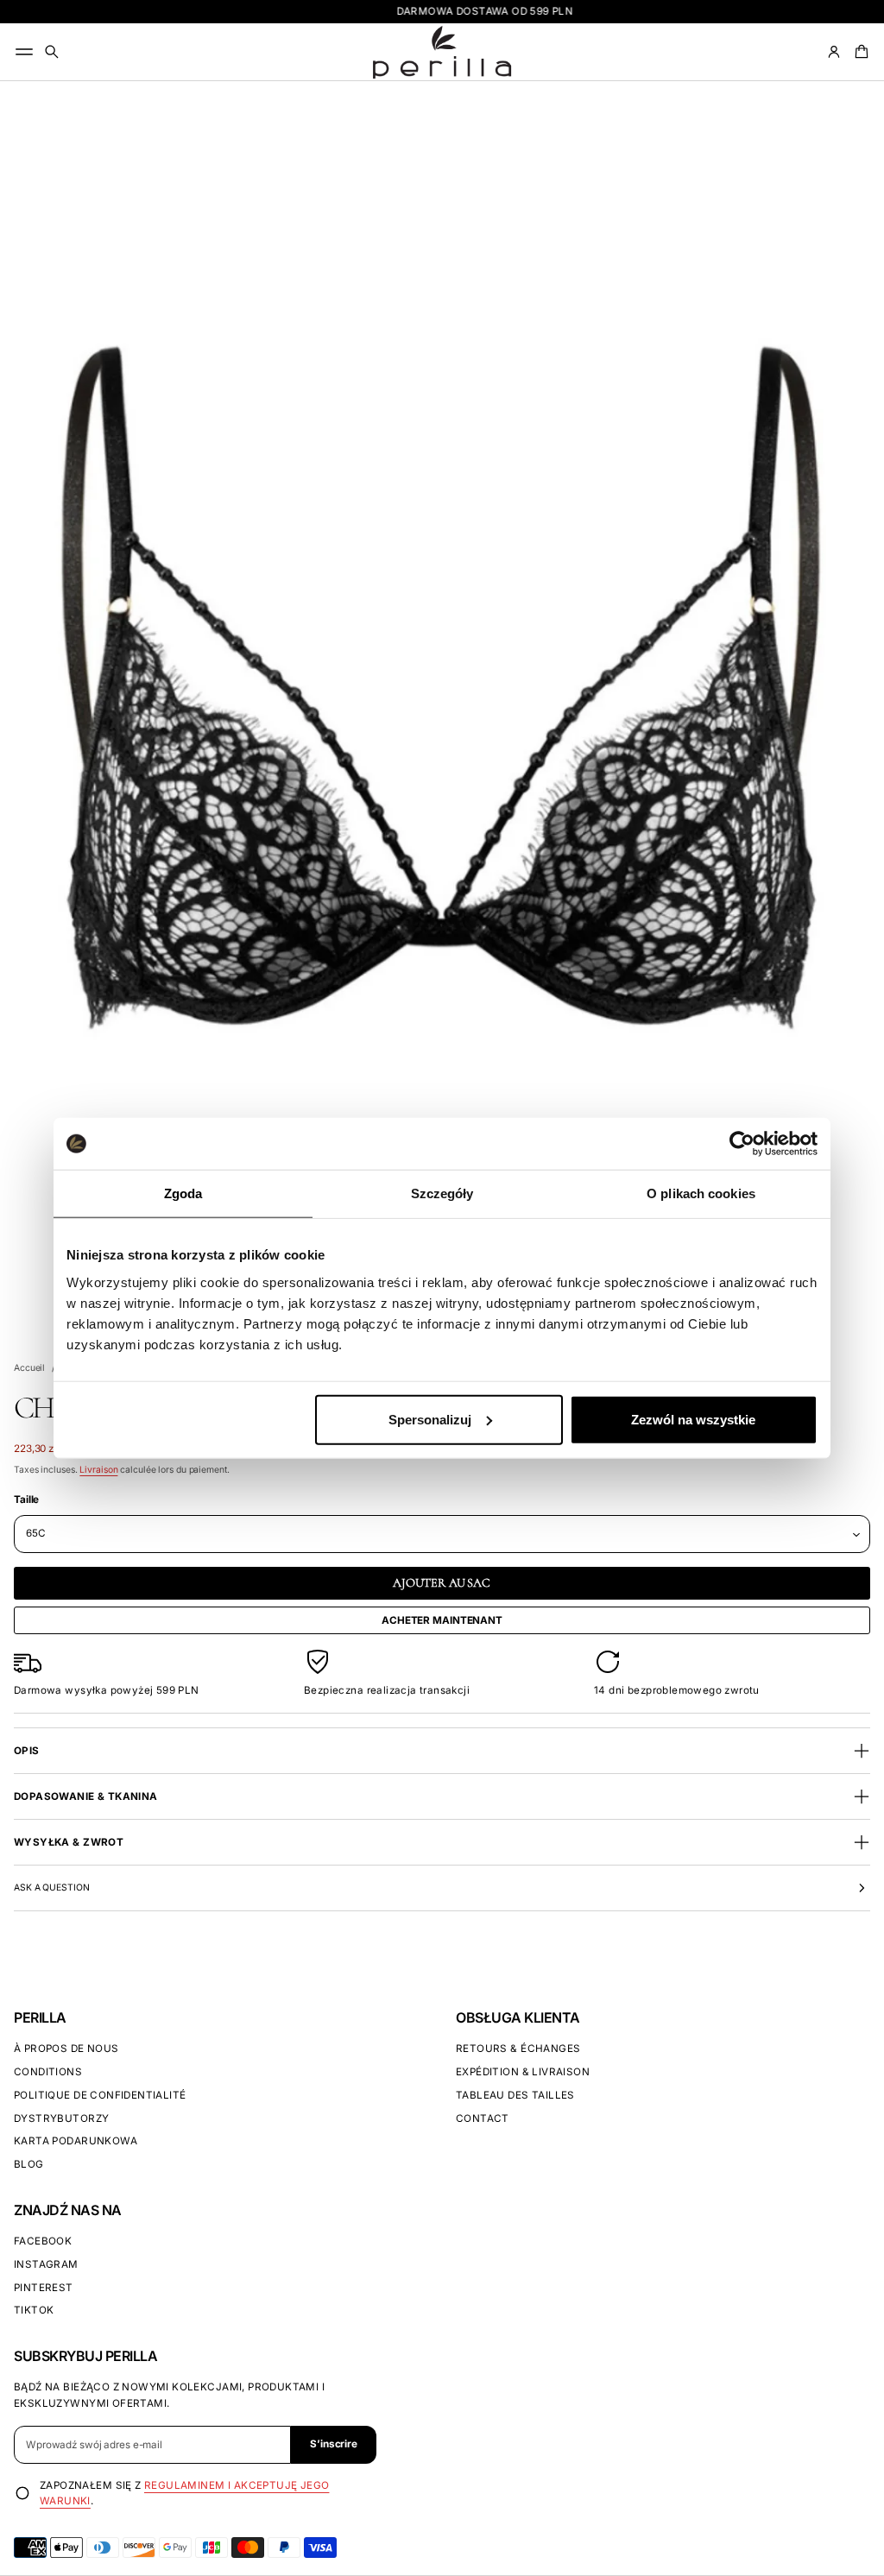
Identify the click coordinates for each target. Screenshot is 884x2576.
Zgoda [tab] (183, 1193)
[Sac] (859, 52)
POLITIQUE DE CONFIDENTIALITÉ (100, 2095)
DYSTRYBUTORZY (61, 2118)
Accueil (29, 1368)
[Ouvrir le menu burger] (24, 52)
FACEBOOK (43, 2241)
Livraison (98, 1470)
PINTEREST (44, 2288)
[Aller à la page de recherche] (52, 52)
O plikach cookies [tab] (701, 1193)
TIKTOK (34, 2310)
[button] (52, 52)
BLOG (29, 2164)
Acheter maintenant (442, 1620)
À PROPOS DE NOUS (66, 2049)
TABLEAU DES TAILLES (515, 2095)
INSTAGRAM (46, 2264)
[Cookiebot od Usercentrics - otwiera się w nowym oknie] (742, 1144)
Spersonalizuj (430, 1419)
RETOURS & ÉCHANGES (518, 2049)
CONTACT (483, 2118)
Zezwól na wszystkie (693, 1419)
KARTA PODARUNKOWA (76, 2141)
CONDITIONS (48, 2072)
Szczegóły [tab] (442, 1193)
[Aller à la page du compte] (834, 52)
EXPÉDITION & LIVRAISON (523, 2072)
